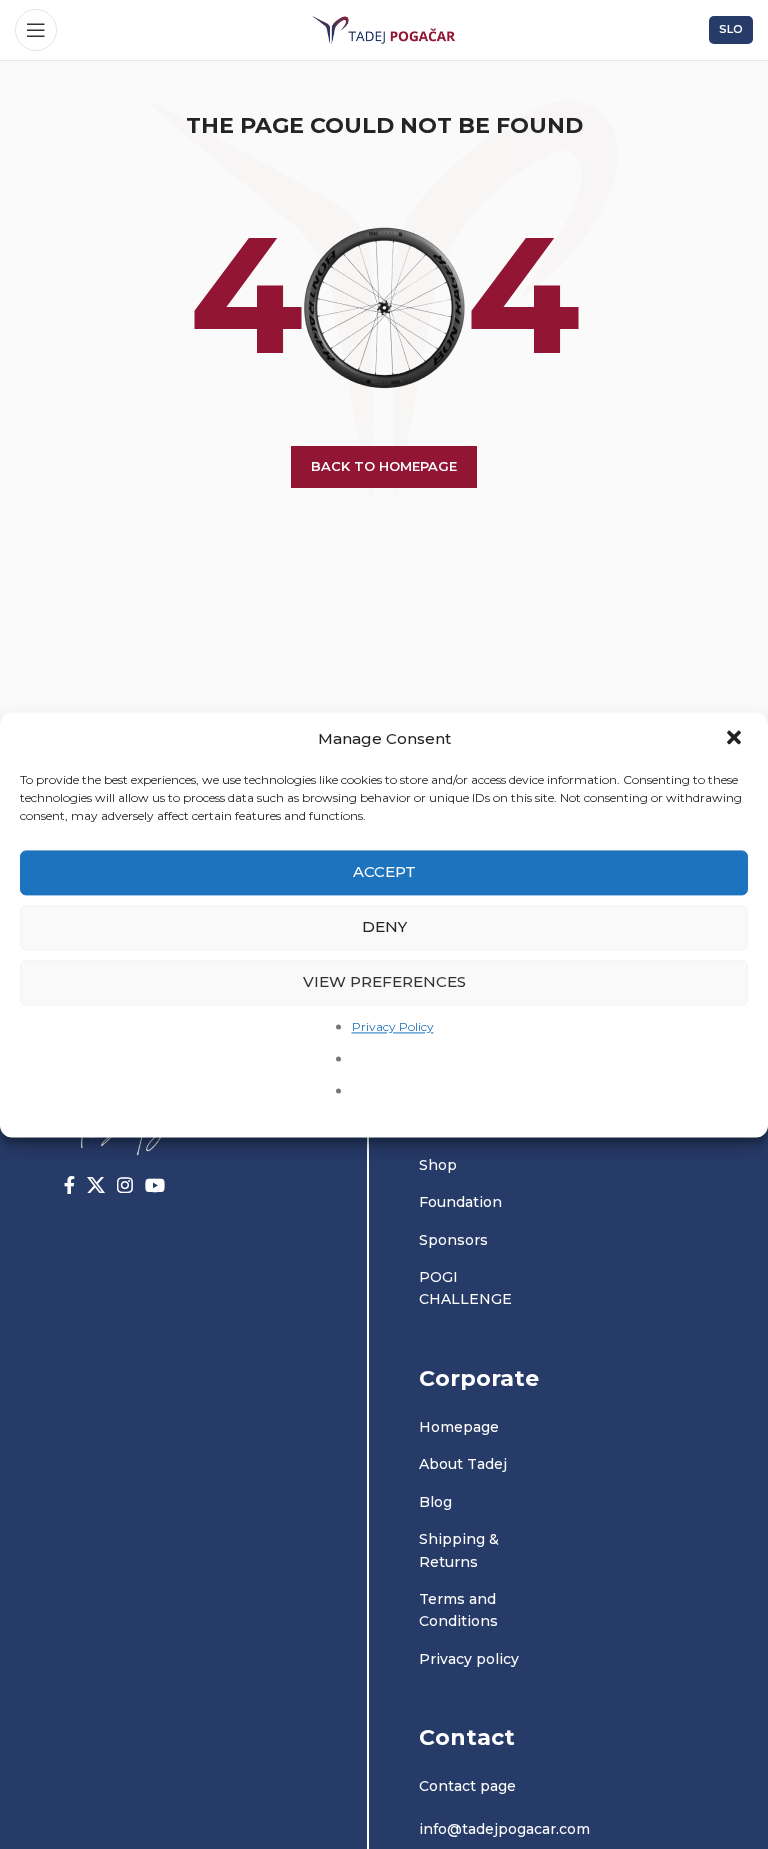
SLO (731, 29)
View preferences (384, 981)
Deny (384, 926)
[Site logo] (384, 29)
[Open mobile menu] (36, 30)
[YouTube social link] (155, 1185)
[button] (736, 739)
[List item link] (476, 1165)
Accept (384, 871)
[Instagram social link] (125, 1185)
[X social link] (96, 1185)
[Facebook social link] (69, 1185)
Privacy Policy (393, 1026)
